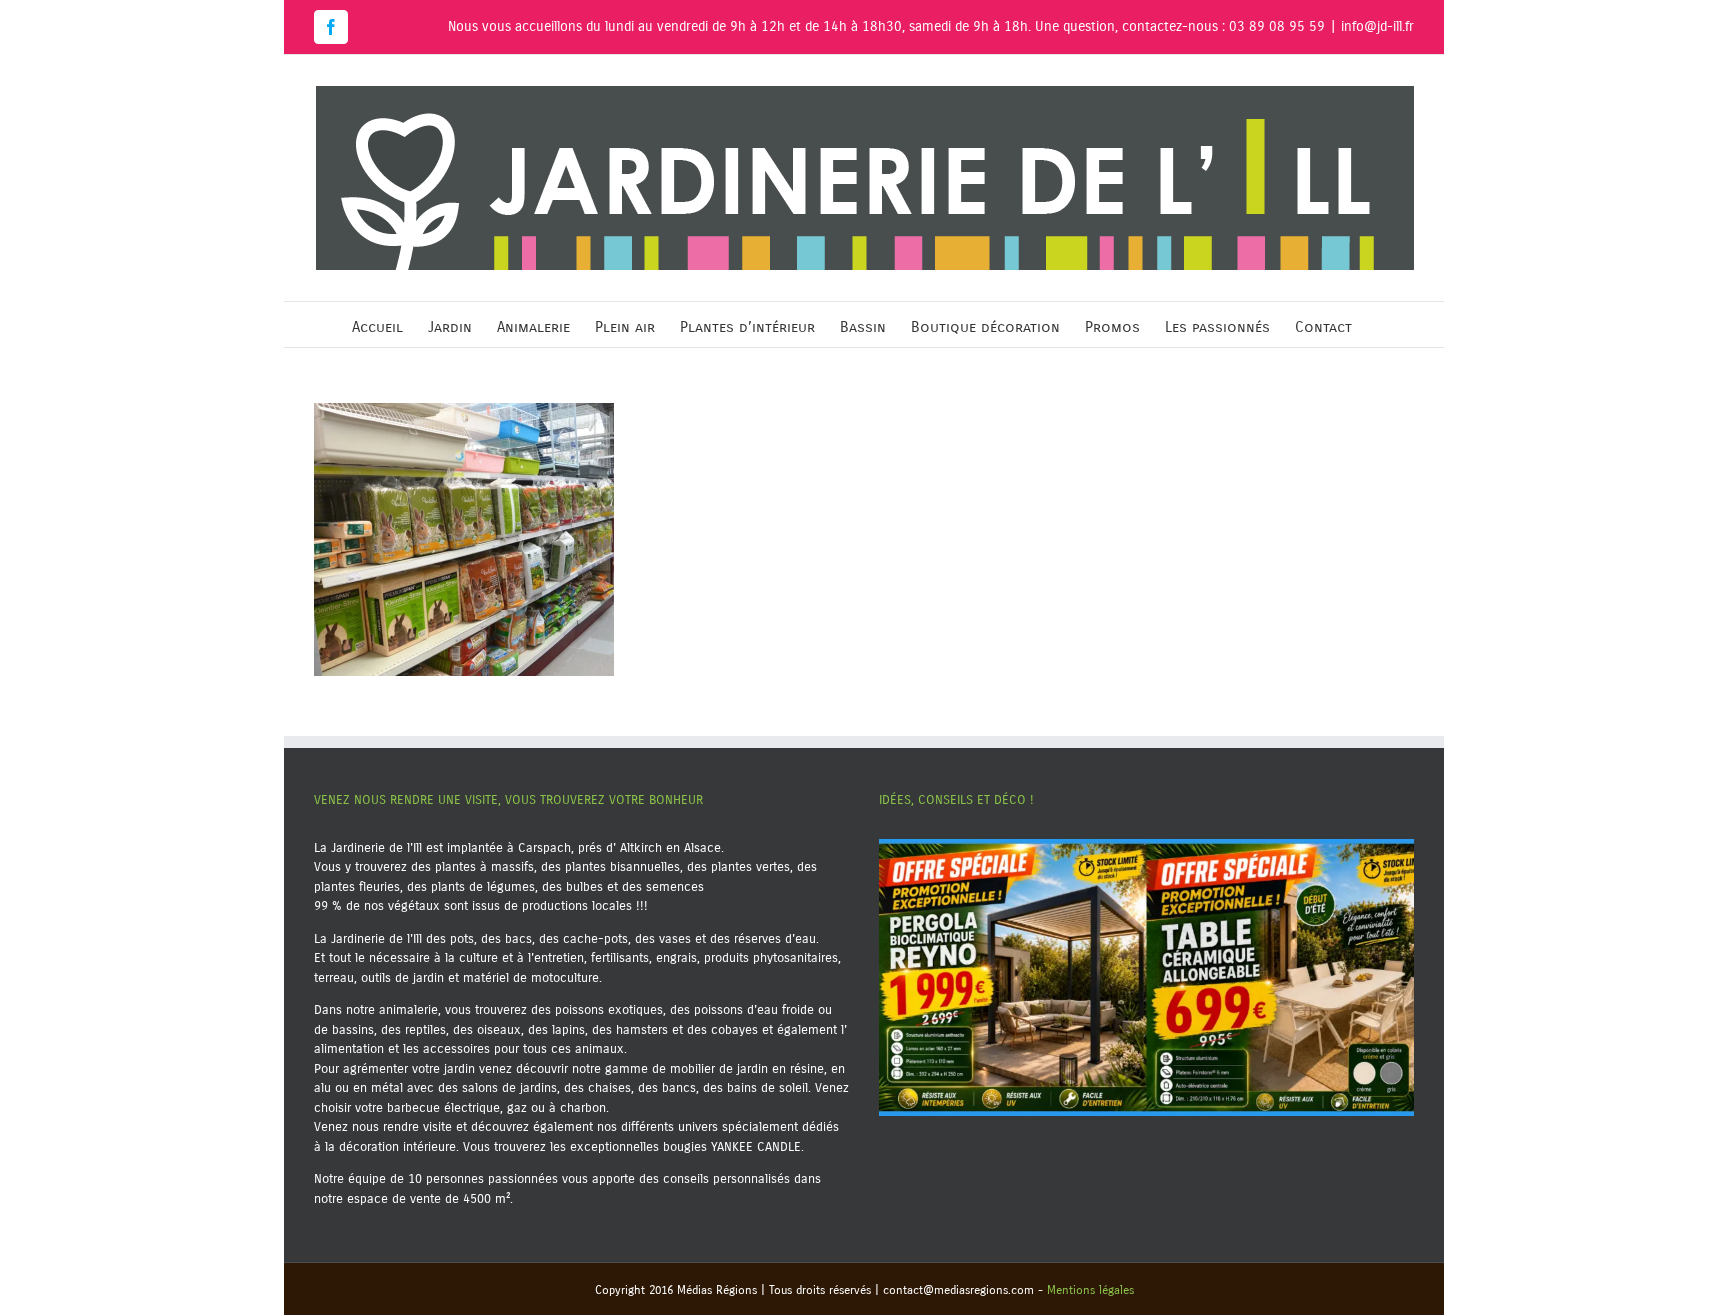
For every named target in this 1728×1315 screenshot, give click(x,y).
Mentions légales (1090, 1290)
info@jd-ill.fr (1377, 26)
